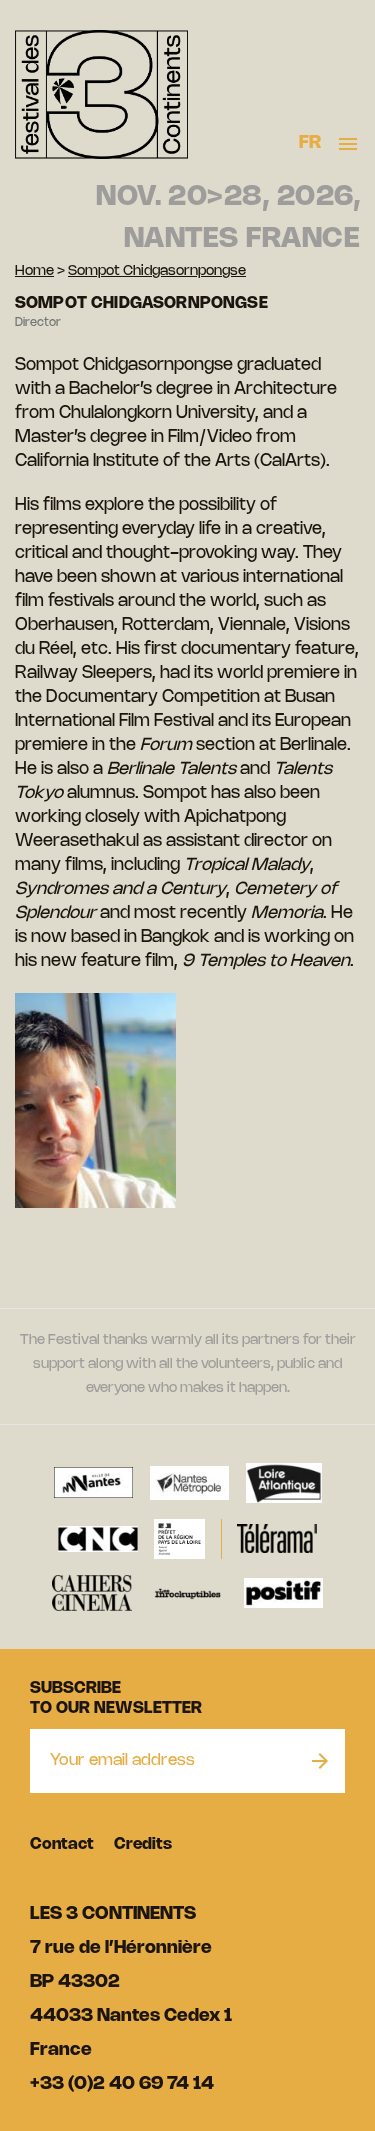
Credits (143, 1844)
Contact (62, 1844)
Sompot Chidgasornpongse (157, 271)
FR (310, 143)
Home (34, 271)
